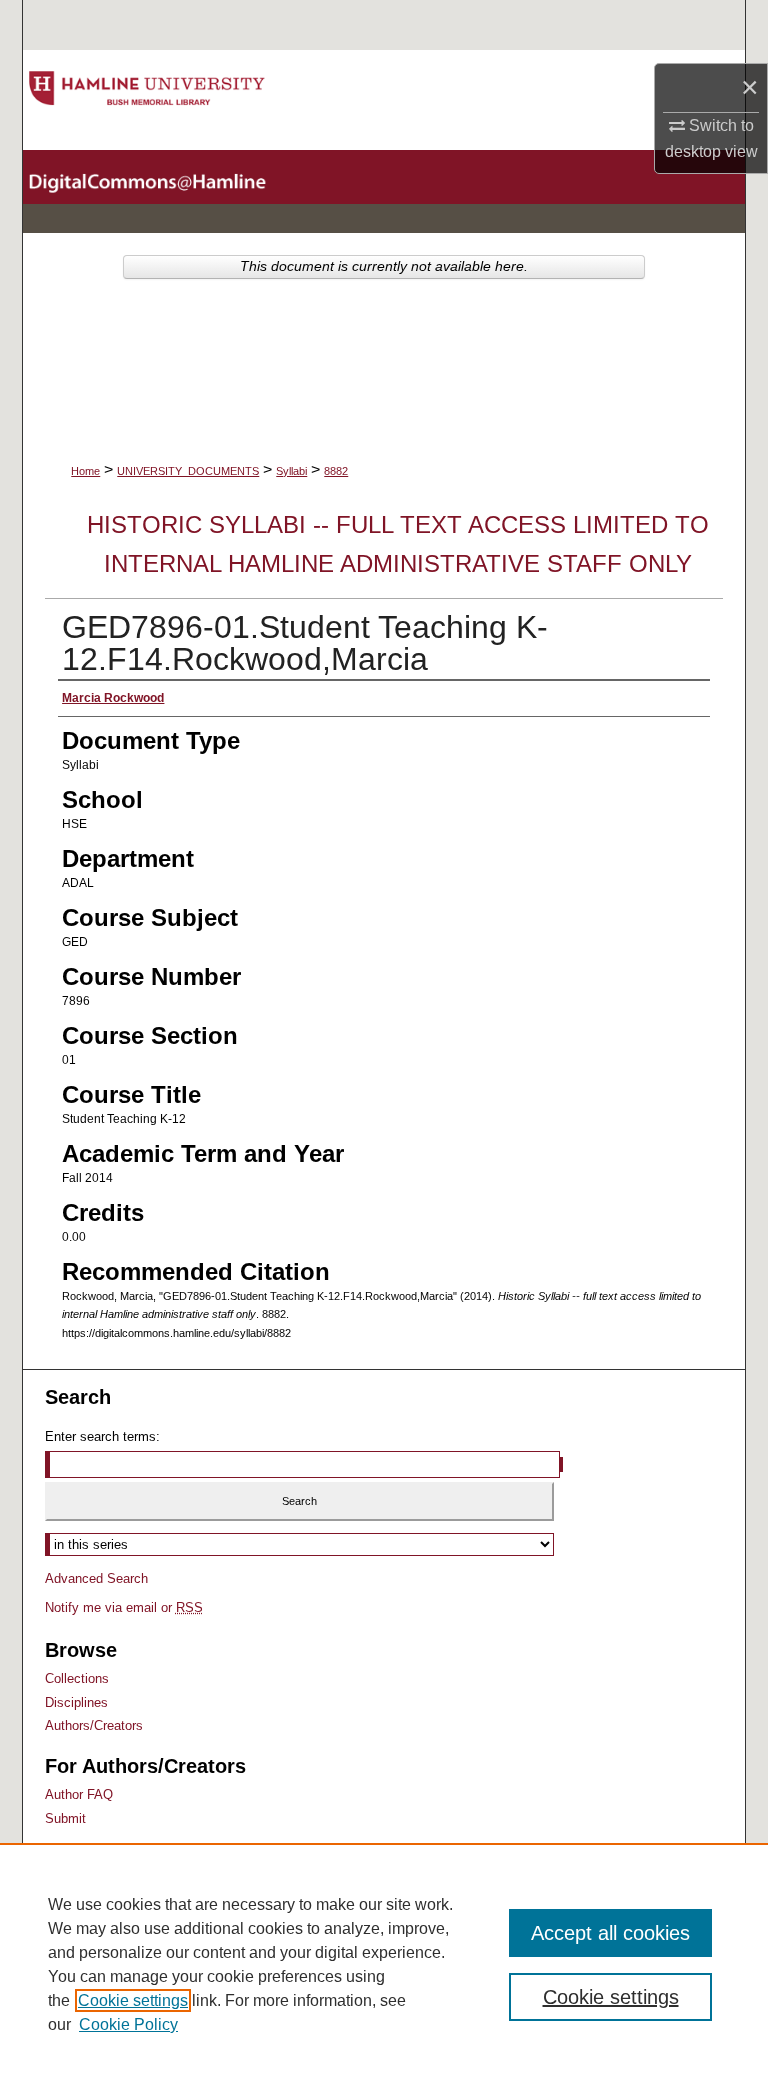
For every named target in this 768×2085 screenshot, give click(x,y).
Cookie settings (133, 2000)
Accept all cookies (610, 1933)
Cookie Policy (128, 2024)
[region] (384, 1964)
